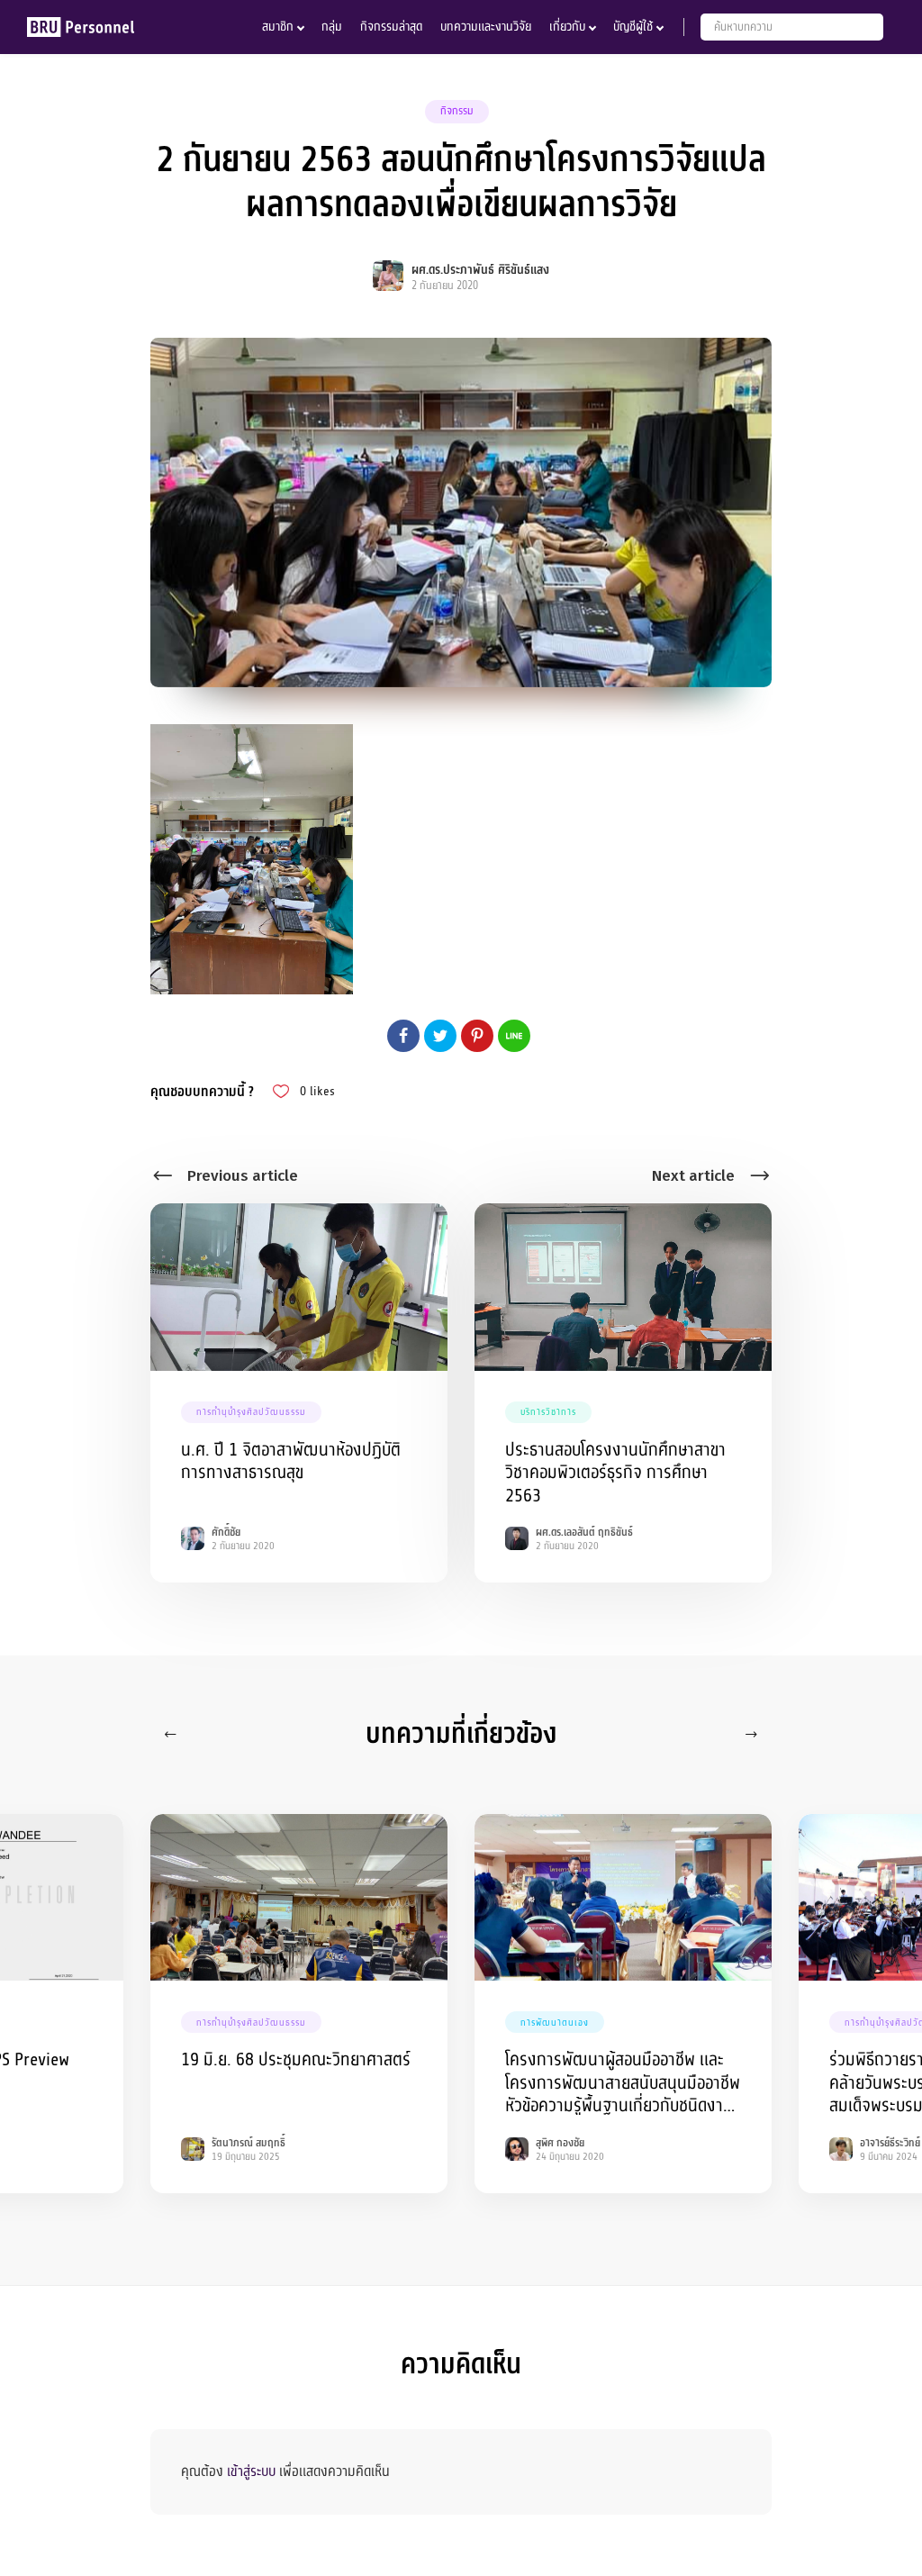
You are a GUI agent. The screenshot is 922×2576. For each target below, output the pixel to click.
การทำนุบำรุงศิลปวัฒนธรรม (251, 1412)
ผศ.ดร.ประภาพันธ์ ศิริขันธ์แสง (480, 270)
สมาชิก (278, 27)
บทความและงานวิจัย (486, 27)
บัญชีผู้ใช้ (633, 27)
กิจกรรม (457, 111)
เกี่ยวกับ (567, 27)
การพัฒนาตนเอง (555, 2023)
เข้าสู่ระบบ (251, 2472)
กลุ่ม (332, 27)
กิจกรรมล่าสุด (391, 27)
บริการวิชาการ (548, 1412)
